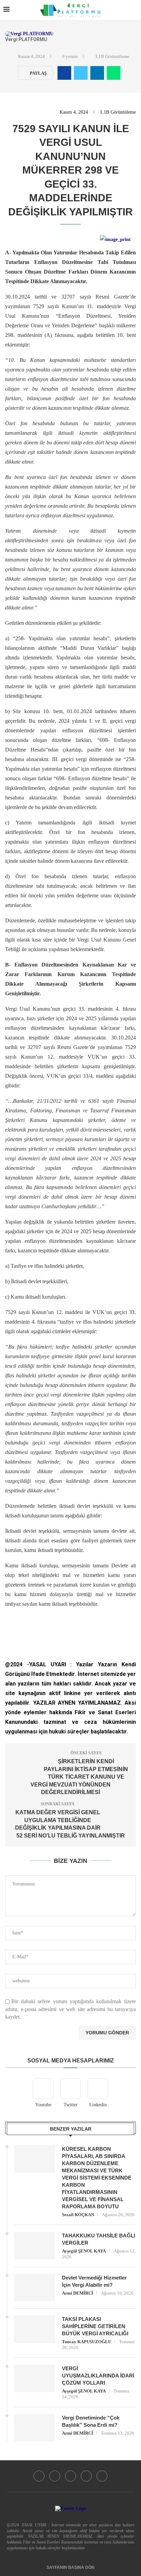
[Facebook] (70, 2476)
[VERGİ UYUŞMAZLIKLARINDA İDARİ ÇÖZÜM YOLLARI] (35, 2378)
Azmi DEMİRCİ (78, 2293)
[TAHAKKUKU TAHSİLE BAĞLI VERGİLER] (35, 2246)
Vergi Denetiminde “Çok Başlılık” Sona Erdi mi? (91, 2421)
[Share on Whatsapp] (114, 73)
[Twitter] (55, 2476)
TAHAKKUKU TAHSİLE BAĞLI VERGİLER (99, 2239)
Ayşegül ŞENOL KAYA (84, 2251)
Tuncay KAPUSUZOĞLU (87, 2342)
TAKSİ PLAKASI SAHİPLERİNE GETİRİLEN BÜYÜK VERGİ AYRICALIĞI (95, 2326)
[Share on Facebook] (64, 73)
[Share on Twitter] (81, 73)
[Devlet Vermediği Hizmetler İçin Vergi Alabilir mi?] (35, 2288)
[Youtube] (39, 2476)
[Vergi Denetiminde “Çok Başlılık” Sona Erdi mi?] (35, 2428)
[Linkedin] (86, 2476)
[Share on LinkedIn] (97, 73)
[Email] (102, 2476)
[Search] (134, 10)
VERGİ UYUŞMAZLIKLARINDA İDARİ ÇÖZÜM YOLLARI (98, 2376)
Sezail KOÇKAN (78, 2215)
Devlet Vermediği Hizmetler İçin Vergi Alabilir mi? (94, 2281)
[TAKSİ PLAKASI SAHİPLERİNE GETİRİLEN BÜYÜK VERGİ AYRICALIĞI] (35, 2329)
